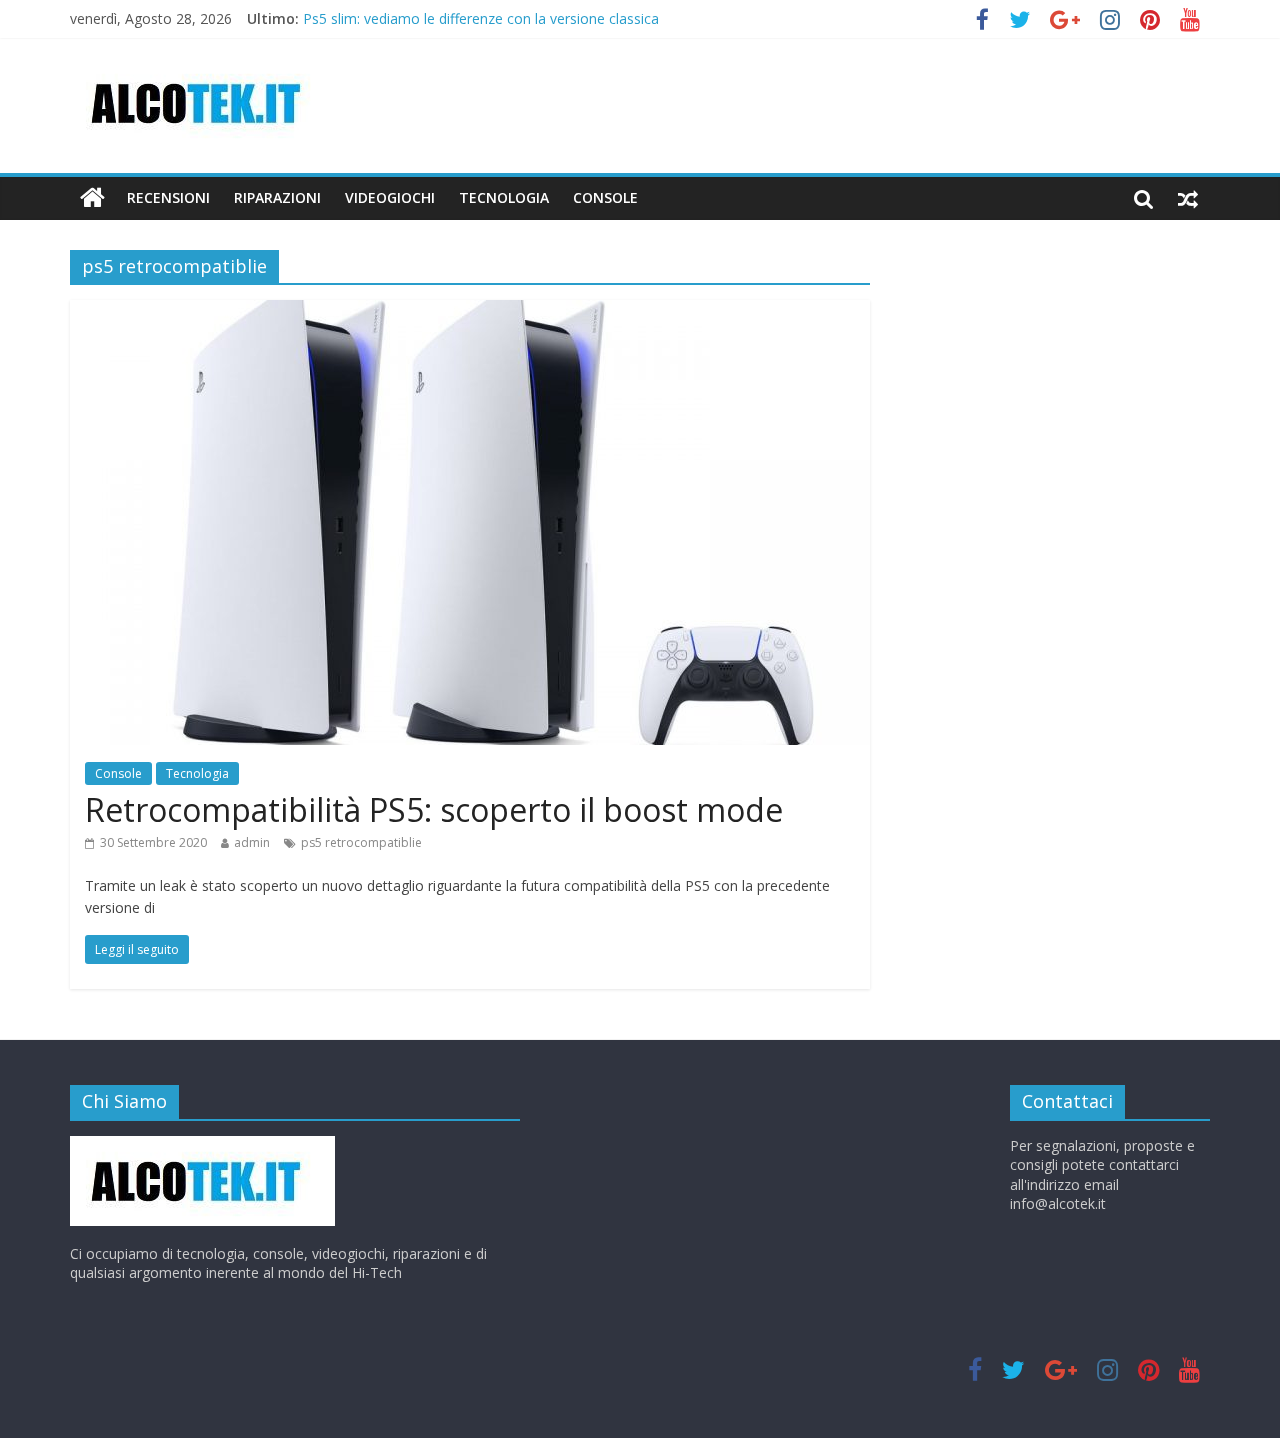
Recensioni (168, 197)
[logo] (202, 1145)
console (605, 197)
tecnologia (504, 197)
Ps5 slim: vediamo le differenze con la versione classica (481, 21)
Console (118, 773)
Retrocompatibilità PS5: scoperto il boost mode (434, 809)
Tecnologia (197, 773)
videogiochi (390, 197)
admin (252, 842)
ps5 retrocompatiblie (361, 842)
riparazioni (277, 197)
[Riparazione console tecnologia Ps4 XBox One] (92, 198)
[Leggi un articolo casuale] (1188, 198)
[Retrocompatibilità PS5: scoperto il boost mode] (470, 312)
